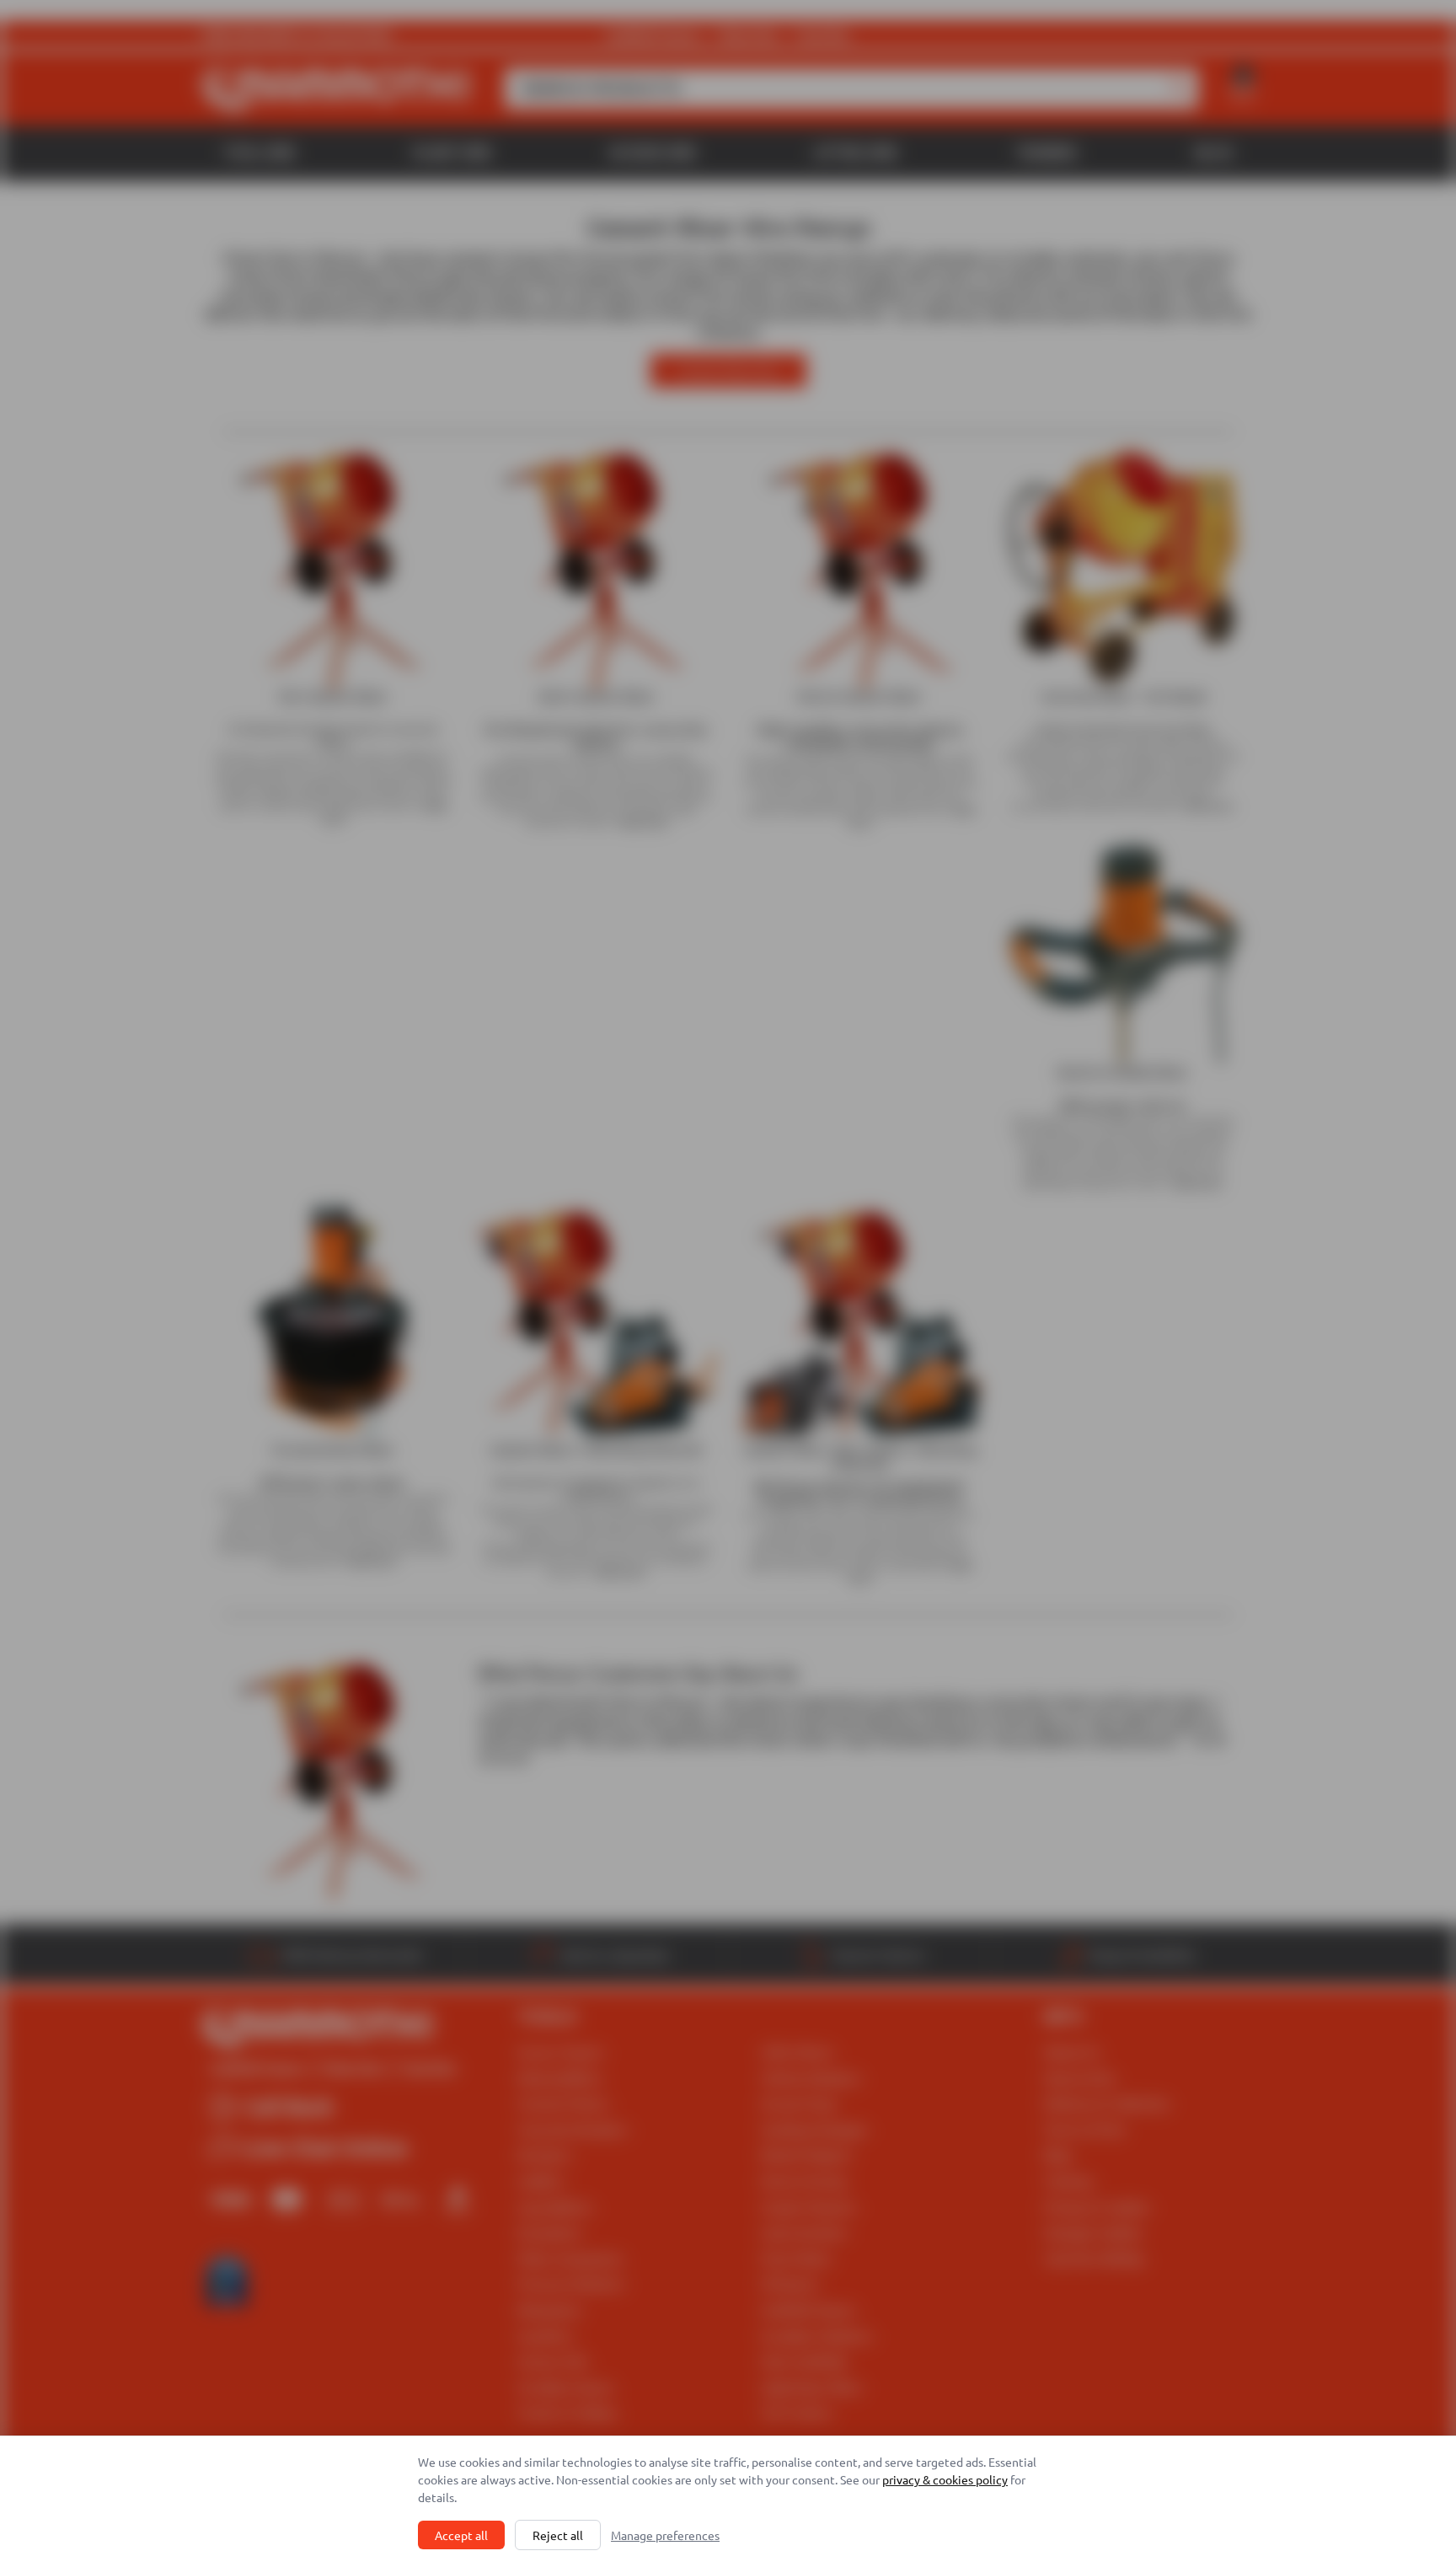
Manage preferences (665, 2535)
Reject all (558, 2535)
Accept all (461, 2535)
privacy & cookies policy (945, 2479)
